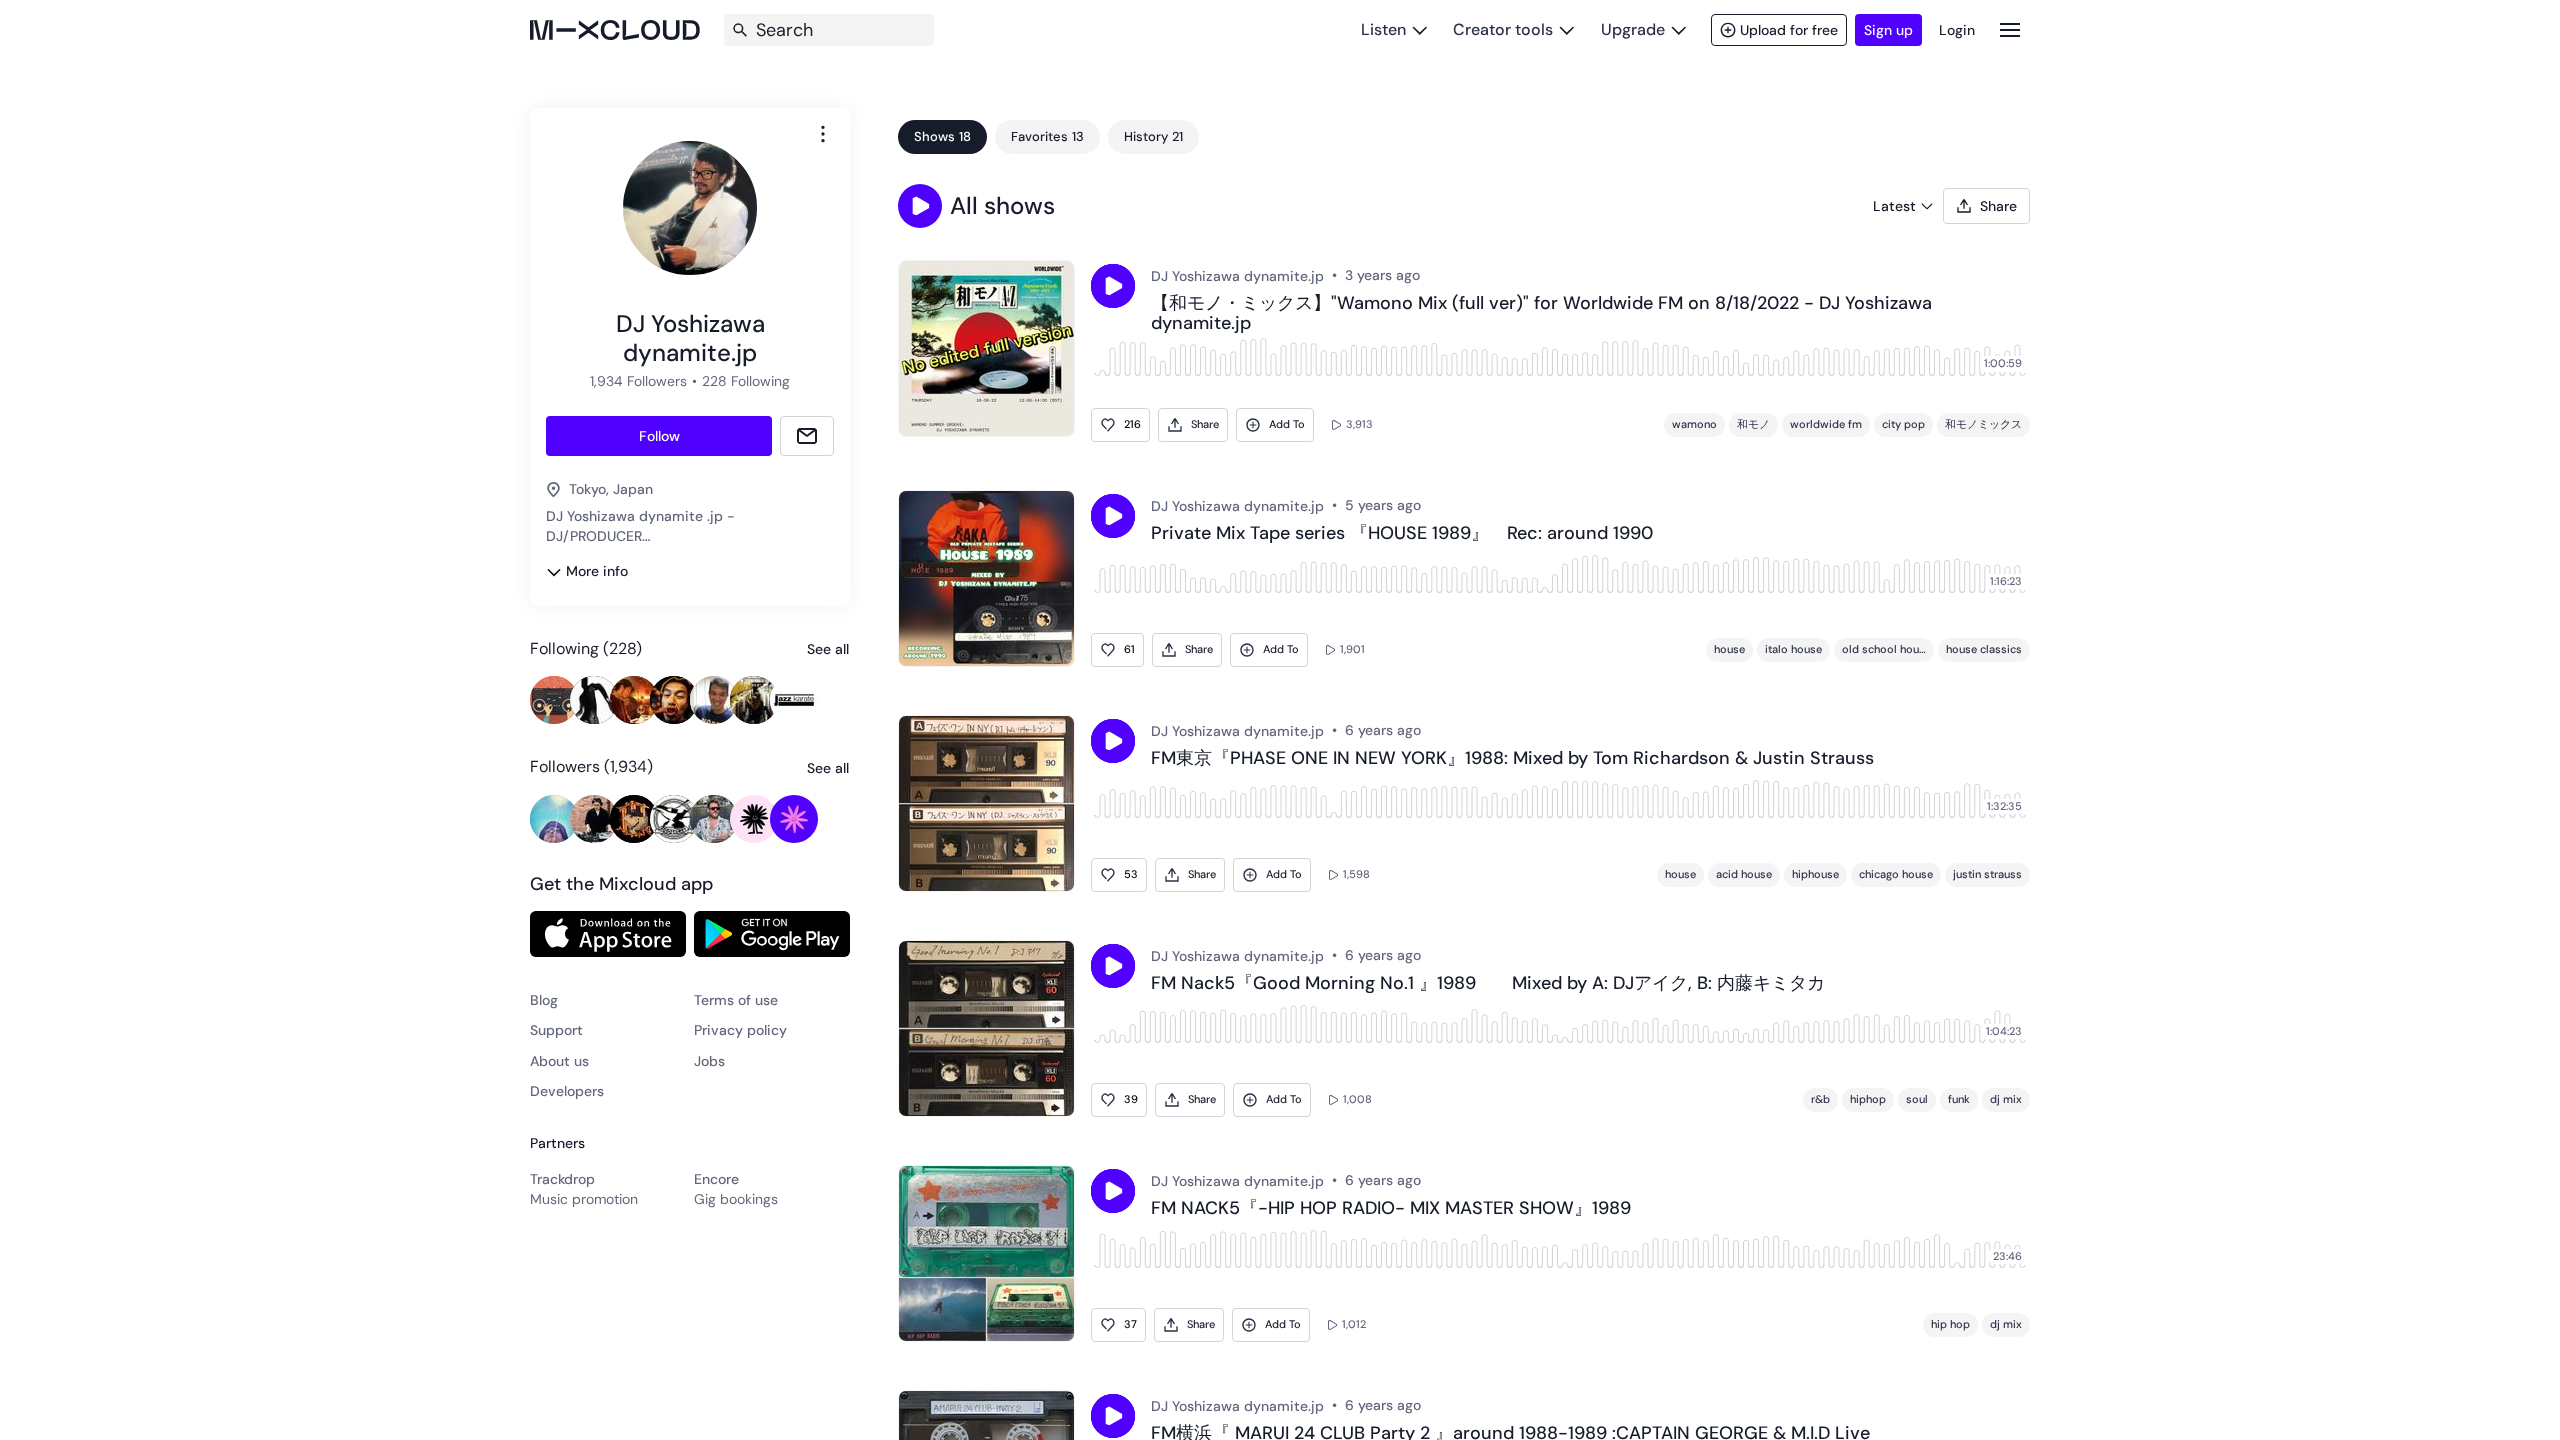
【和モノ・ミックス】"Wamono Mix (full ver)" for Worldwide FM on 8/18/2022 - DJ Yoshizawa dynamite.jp (1541, 314)
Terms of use (736, 1000)
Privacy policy (740, 1030)
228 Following (746, 381)
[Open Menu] (2010, 29)
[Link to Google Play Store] (772, 934)
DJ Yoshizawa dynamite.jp (1237, 276)
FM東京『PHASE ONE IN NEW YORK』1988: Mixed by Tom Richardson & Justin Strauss (1512, 759)
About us (559, 1061)
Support (556, 1030)
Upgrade (1633, 29)
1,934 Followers (638, 381)
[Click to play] (1113, 286)
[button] (920, 206)
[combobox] (823, 134)
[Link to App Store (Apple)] (608, 934)
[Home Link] (615, 30)
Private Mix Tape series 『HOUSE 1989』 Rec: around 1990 (1402, 534)
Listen (1383, 29)
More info (597, 571)
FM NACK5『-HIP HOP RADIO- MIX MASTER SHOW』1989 (1391, 1209)
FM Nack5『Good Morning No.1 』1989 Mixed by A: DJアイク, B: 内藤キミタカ (1488, 984)
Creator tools (1503, 29)
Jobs (709, 1061)
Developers (567, 1091)
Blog (544, 1000)
